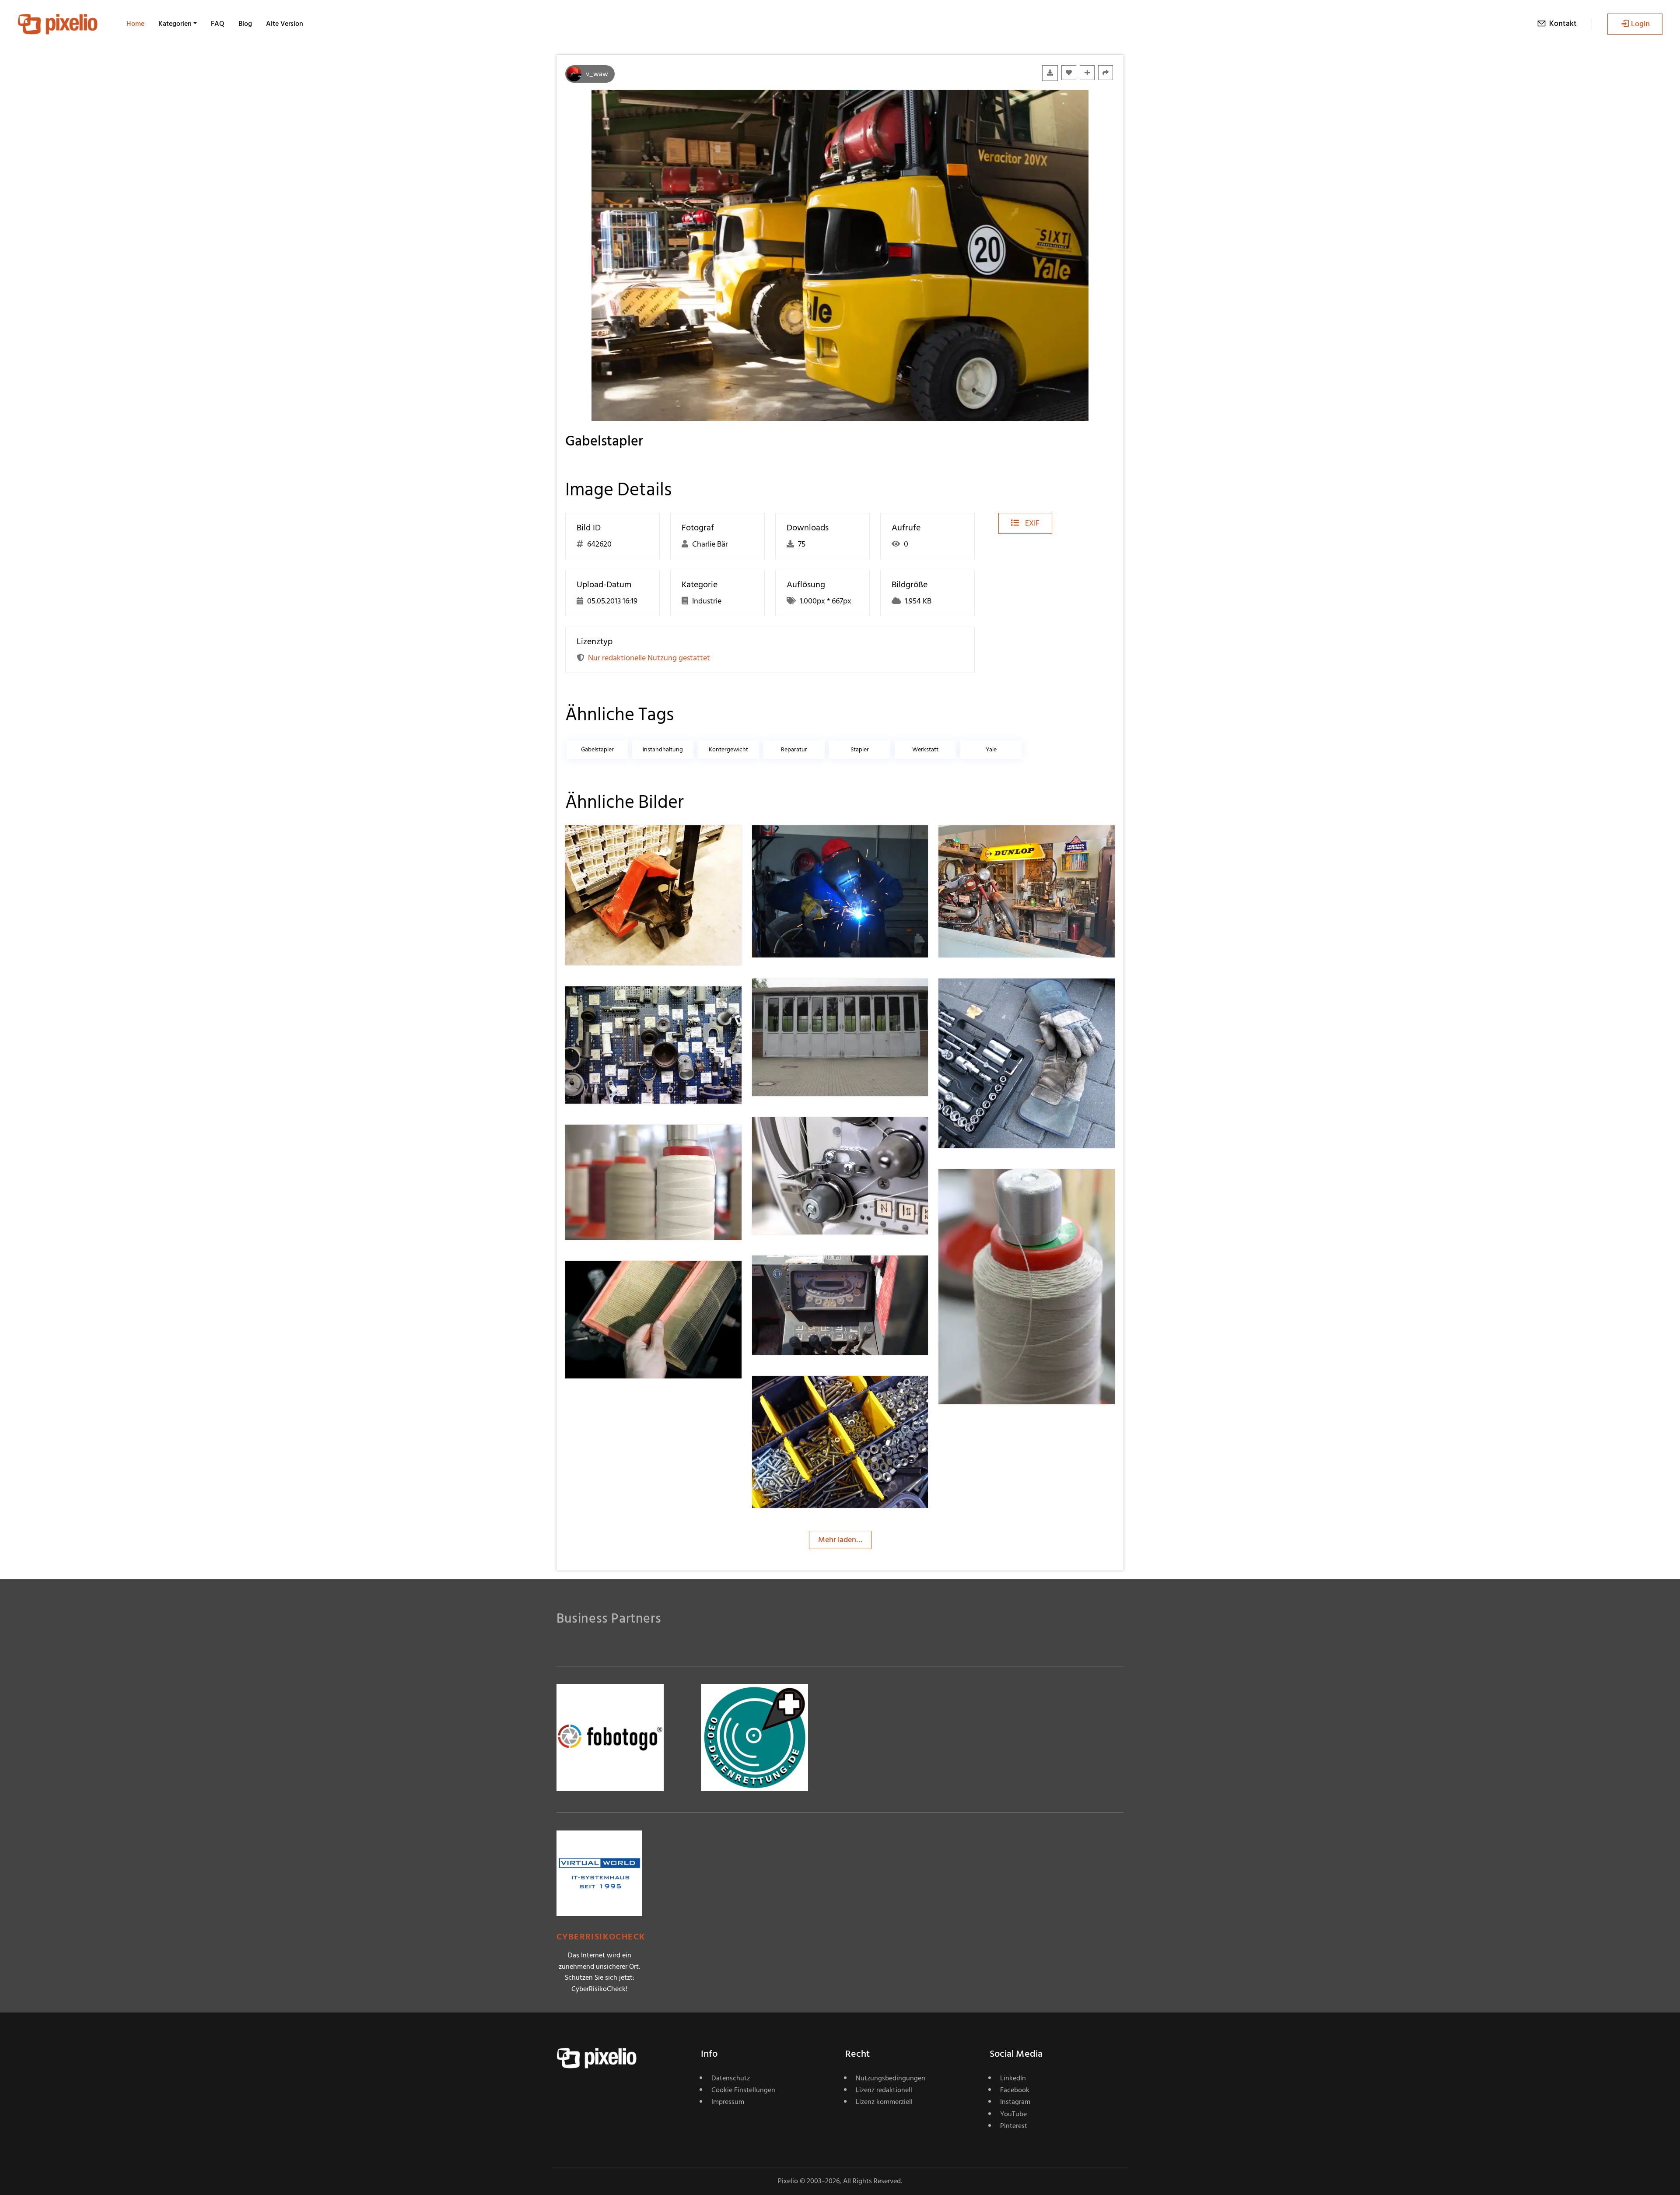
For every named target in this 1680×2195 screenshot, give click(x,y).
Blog (245, 24)
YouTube (1013, 2114)
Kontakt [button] (1563, 23)
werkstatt (925, 749)
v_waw (597, 74)
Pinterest (1014, 2126)
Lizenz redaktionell (884, 2090)
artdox (795, 996)
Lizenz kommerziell (884, 2102)
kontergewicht (728, 749)
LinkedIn (1013, 2078)
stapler (860, 749)
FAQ (218, 24)
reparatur (794, 749)
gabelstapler (597, 749)
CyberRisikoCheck (601, 1937)
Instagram (1015, 2102)
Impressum (728, 2102)
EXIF (1031, 523)
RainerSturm (618, 843)
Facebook (1015, 2090)
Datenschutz (731, 2078)
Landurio (798, 1273)
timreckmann (619, 1004)
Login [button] (1640, 24)
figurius (796, 843)
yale (991, 749)
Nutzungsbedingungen (891, 2078)
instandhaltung (663, 749)
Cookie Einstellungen (743, 2090)
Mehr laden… (840, 1540)
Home (135, 24)
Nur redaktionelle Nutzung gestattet (649, 658)
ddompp (611, 1278)
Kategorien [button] (175, 24)
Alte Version (285, 24)
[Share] (1106, 73)
